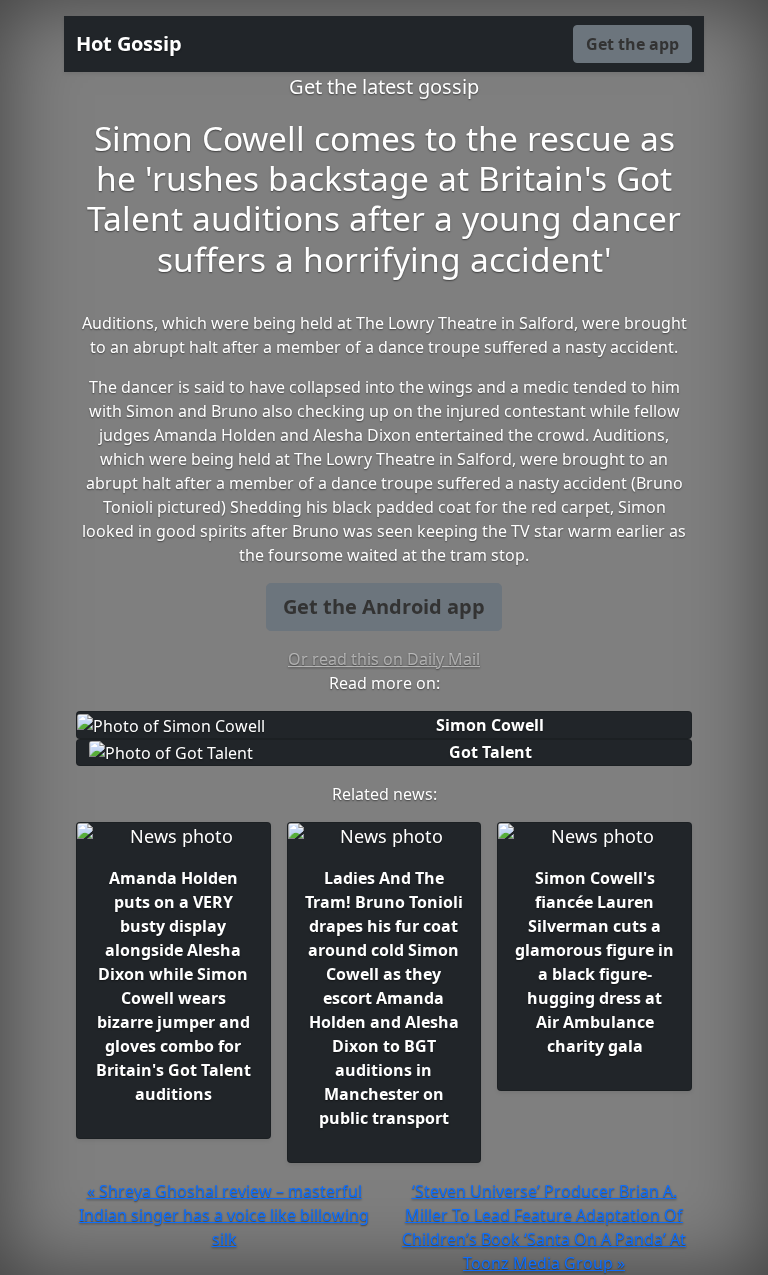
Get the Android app (384, 606)
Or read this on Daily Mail (384, 659)
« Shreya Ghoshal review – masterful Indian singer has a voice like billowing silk (224, 1215)
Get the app (632, 44)
